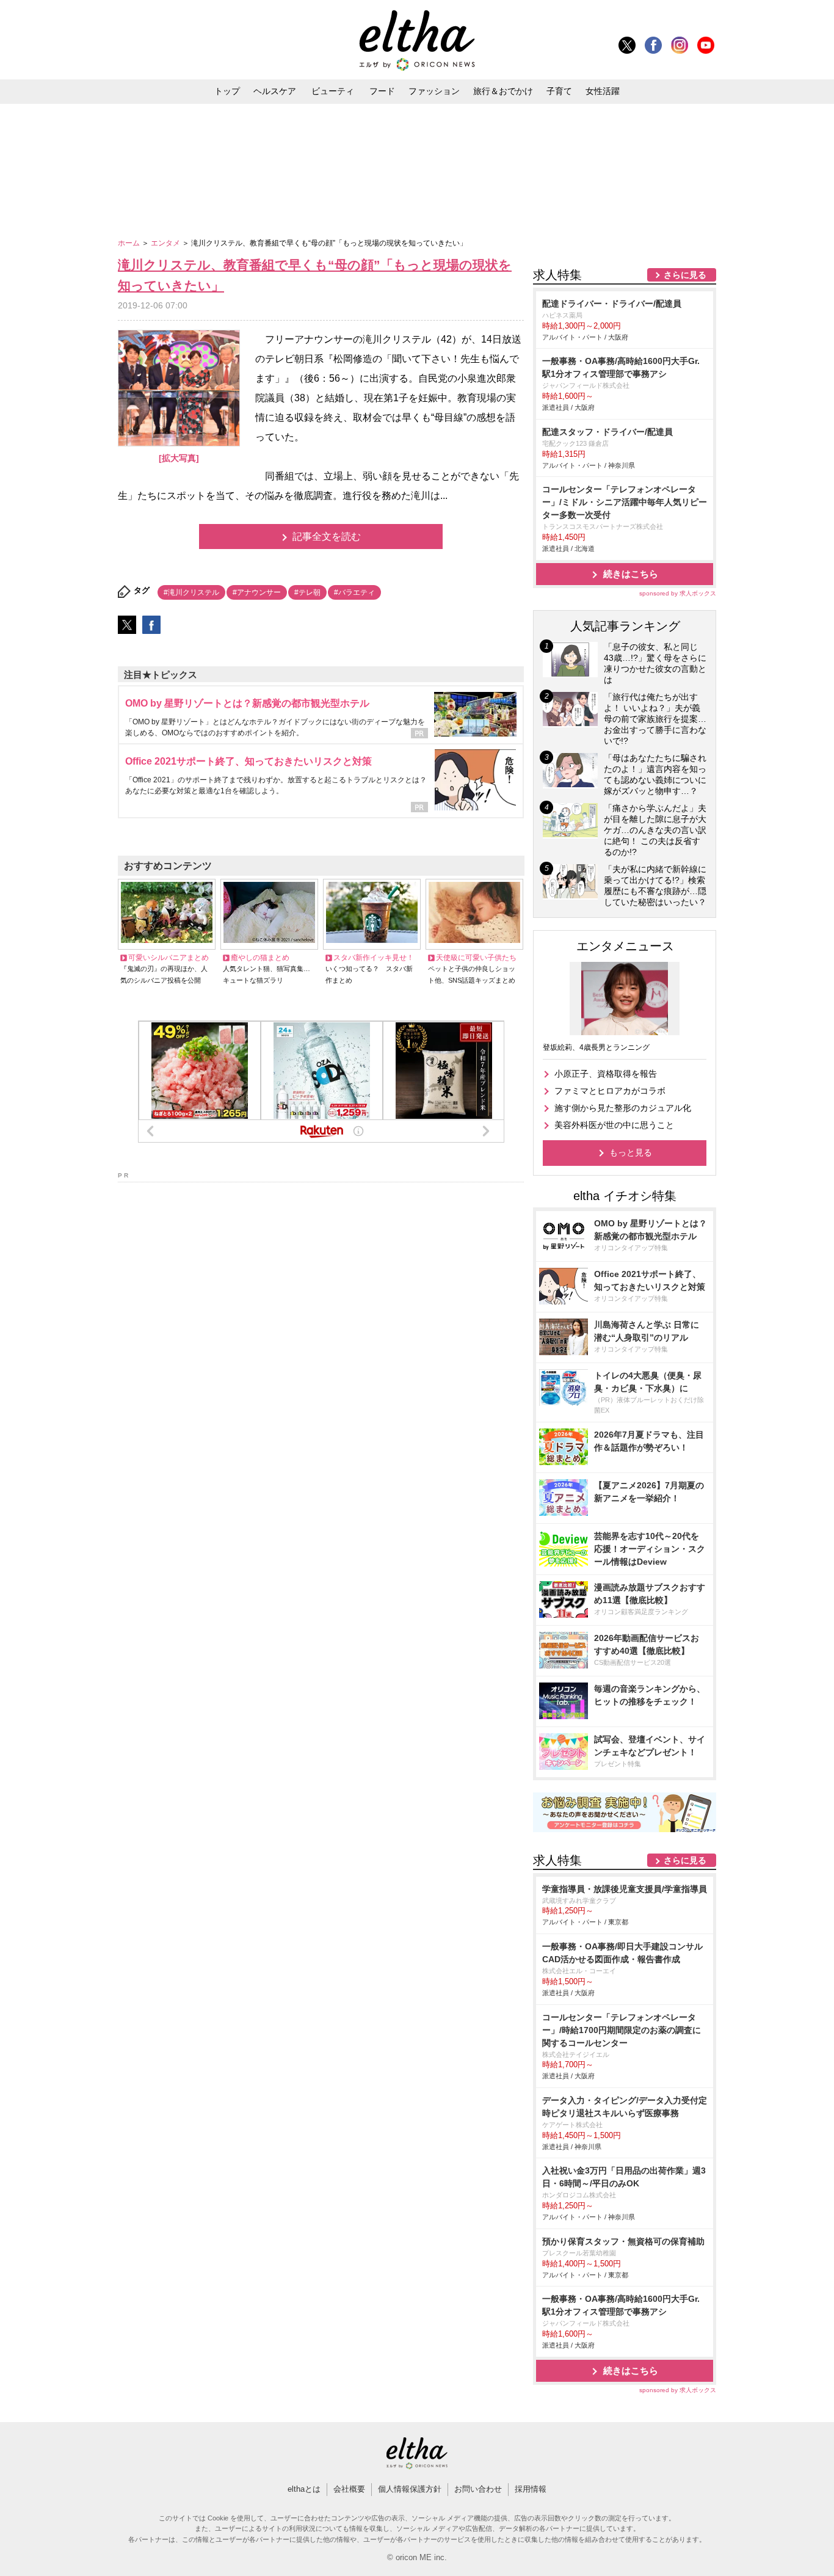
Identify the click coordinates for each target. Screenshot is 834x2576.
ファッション (434, 91)
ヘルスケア (275, 91)
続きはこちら (631, 574)
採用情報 (531, 2489)
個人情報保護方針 (410, 2489)
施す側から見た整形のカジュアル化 (623, 1108)
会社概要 (349, 2489)
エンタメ (166, 243)
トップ (227, 91)
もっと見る (631, 1152)
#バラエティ (354, 592)
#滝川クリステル (191, 592)
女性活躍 (603, 91)
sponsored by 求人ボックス (678, 593)
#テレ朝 (307, 592)
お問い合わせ (478, 2489)
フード (382, 91)
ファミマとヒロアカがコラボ (610, 1091)
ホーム (130, 243)
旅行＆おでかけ (503, 91)
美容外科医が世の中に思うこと (614, 1125)
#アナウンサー (257, 592)
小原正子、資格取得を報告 (606, 1074)
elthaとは (304, 2489)
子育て (559, 91)
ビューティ (333, 91)
